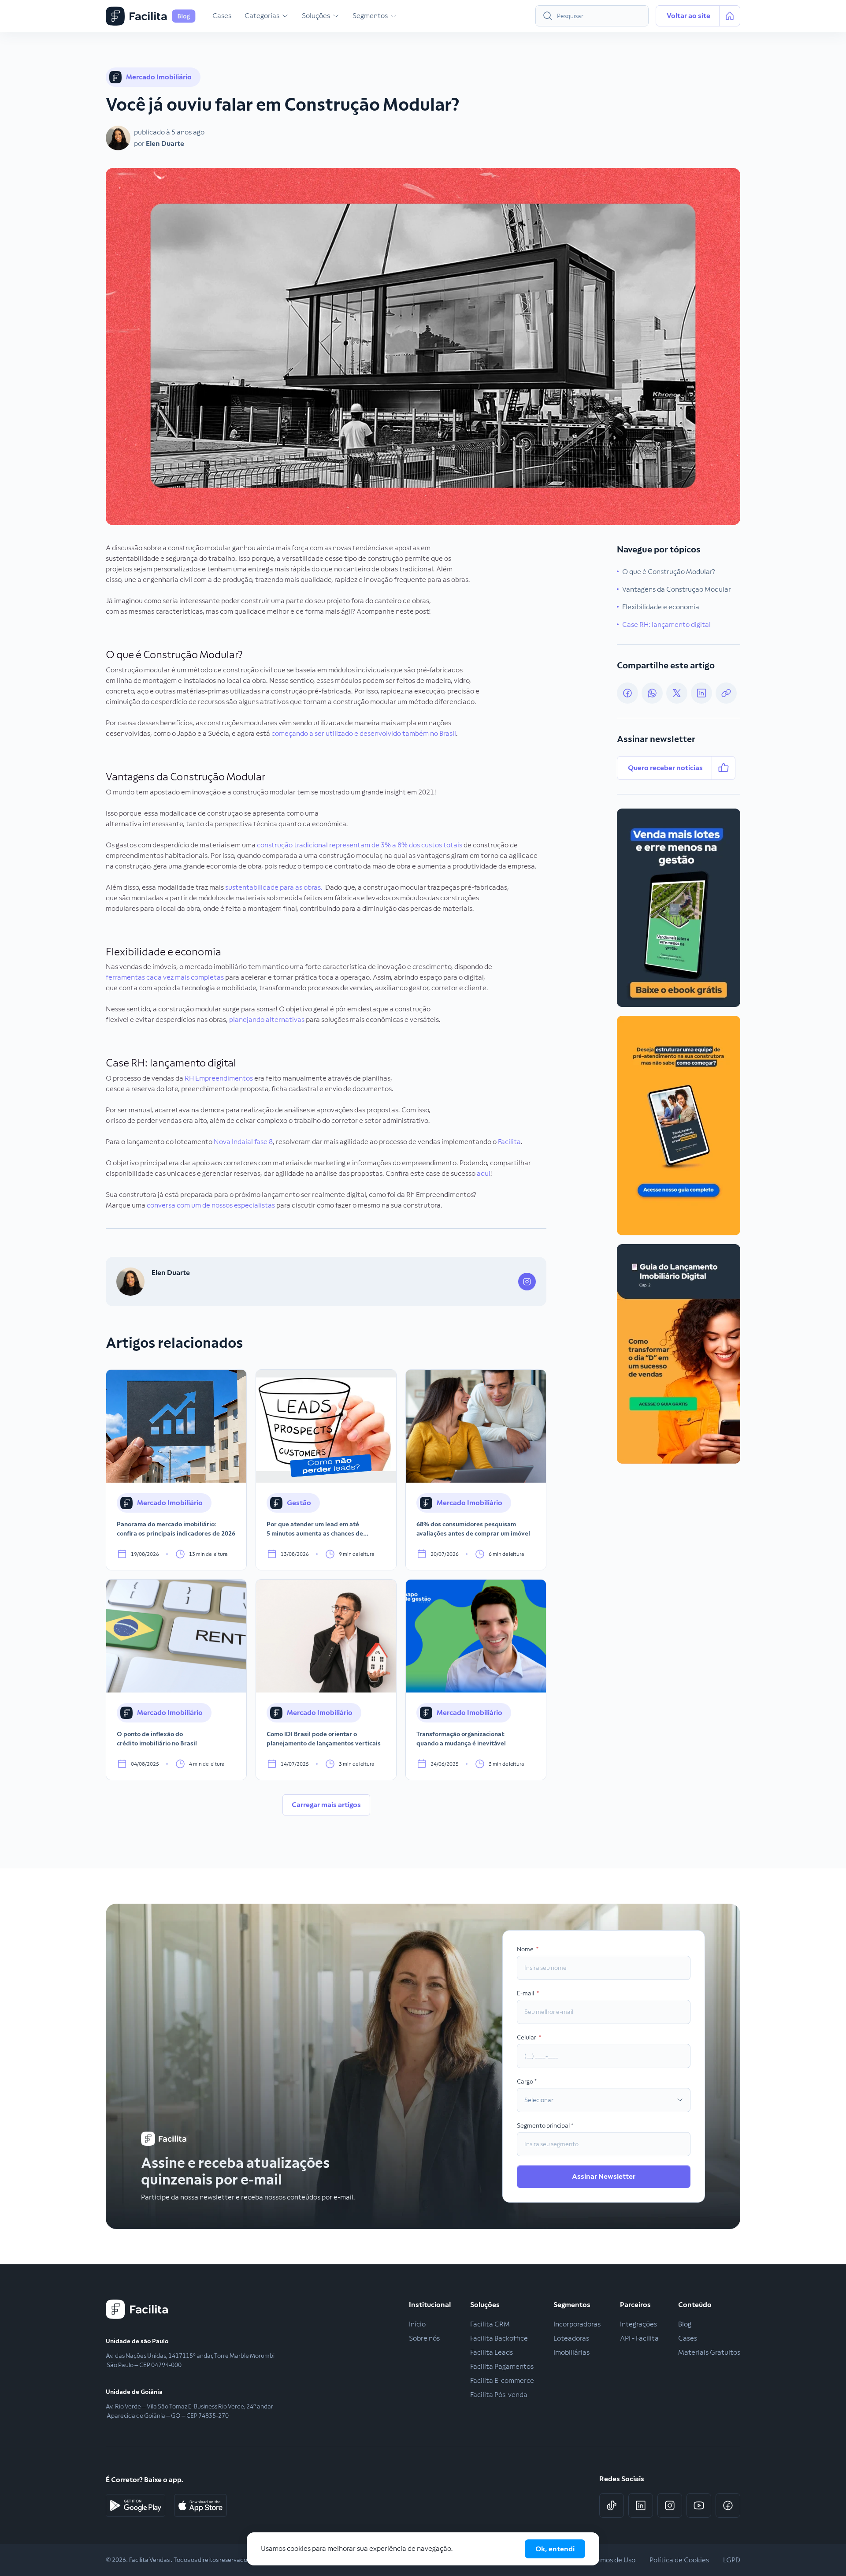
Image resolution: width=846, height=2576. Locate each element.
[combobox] (592, 16)
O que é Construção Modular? (669, 572)
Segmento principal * (545, 2125)
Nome (526, 1949)
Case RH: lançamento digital (666, 624)
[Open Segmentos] (393, 16)
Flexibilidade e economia (661, 607)
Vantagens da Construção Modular (677, 589)
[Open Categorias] (285, 16)
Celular (527, 2037)
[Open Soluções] (336, 16)
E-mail (526, 1993)
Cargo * (527, 2081)
